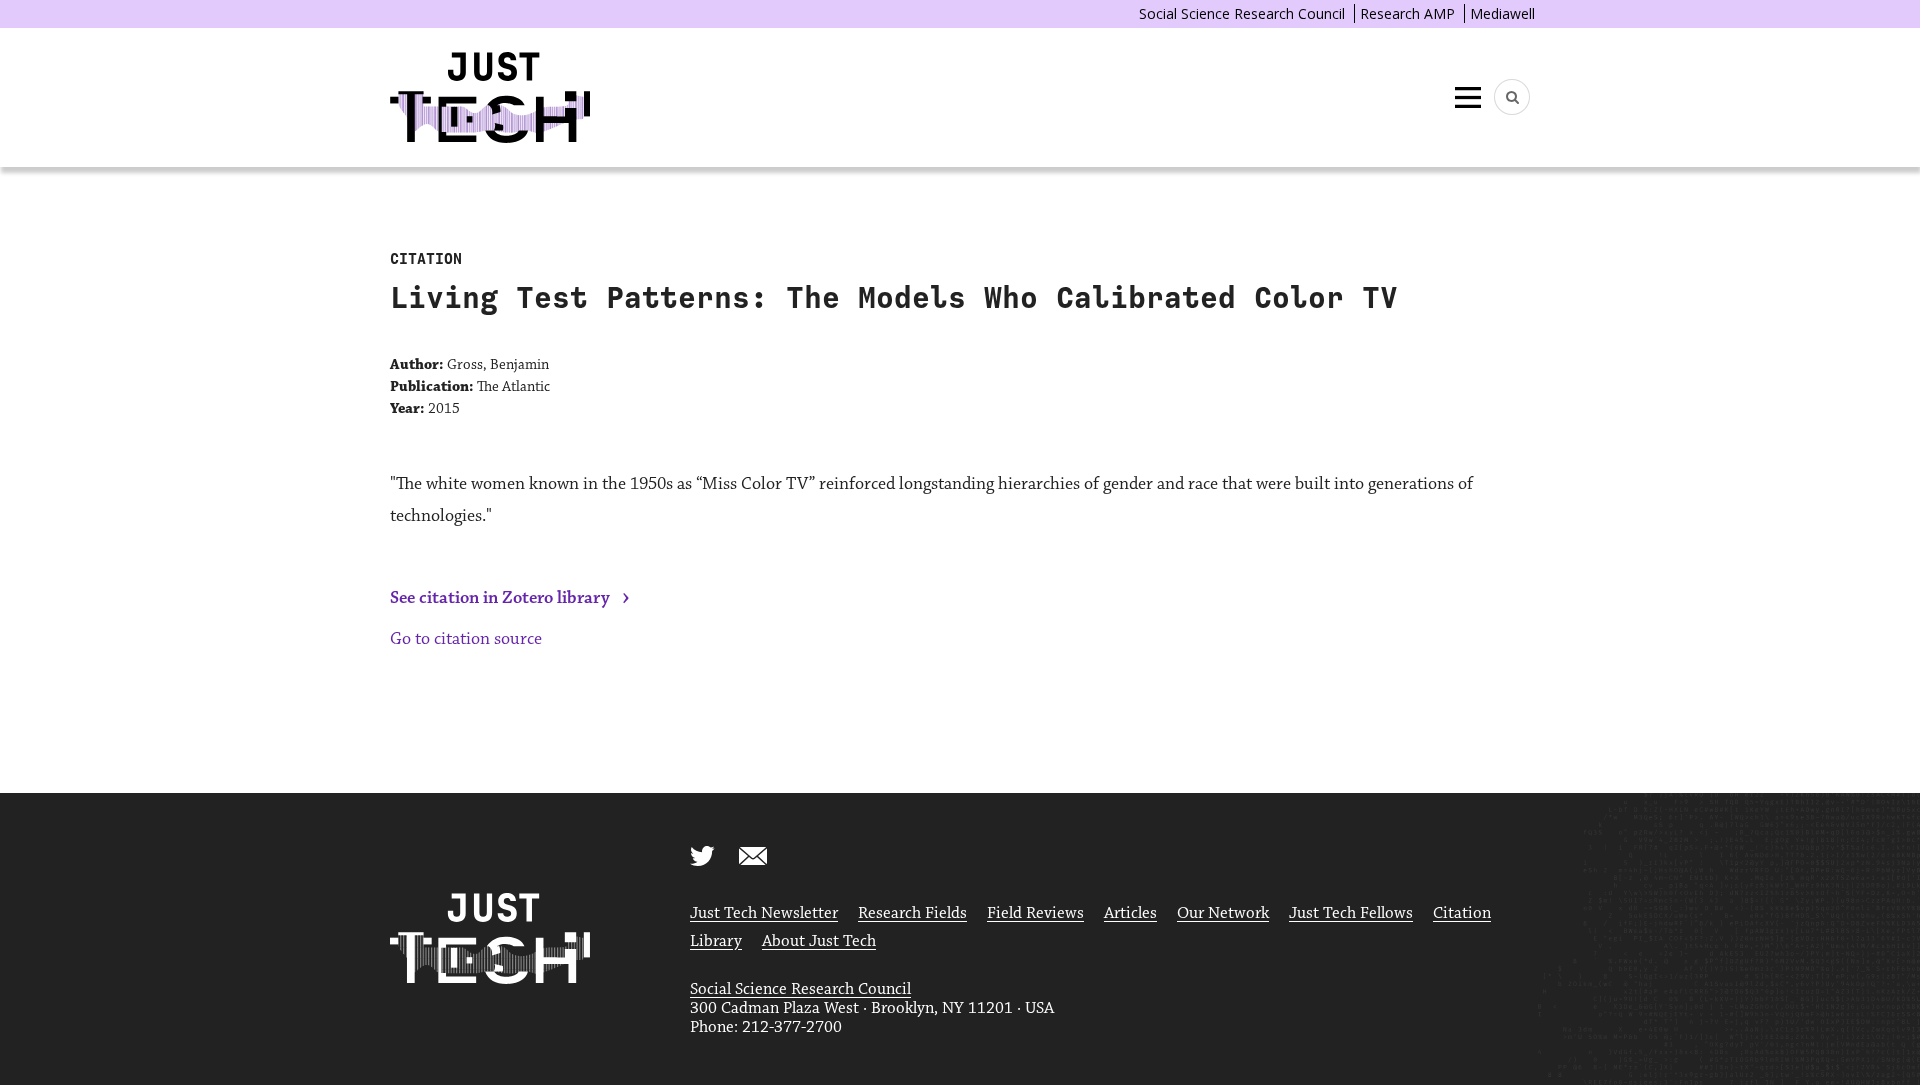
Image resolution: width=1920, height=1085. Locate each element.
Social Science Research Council (1242, 13)
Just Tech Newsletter (764, 913)
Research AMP (1407, 13)
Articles (1130, 913)
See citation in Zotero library (500, 598)
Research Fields (912, 913)
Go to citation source (466, 639)
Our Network (1223, 913)
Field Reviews (1035, 913)
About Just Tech (819, 941)
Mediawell (1502, 13)
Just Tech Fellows (1351, 913)
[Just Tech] (490, 97)
